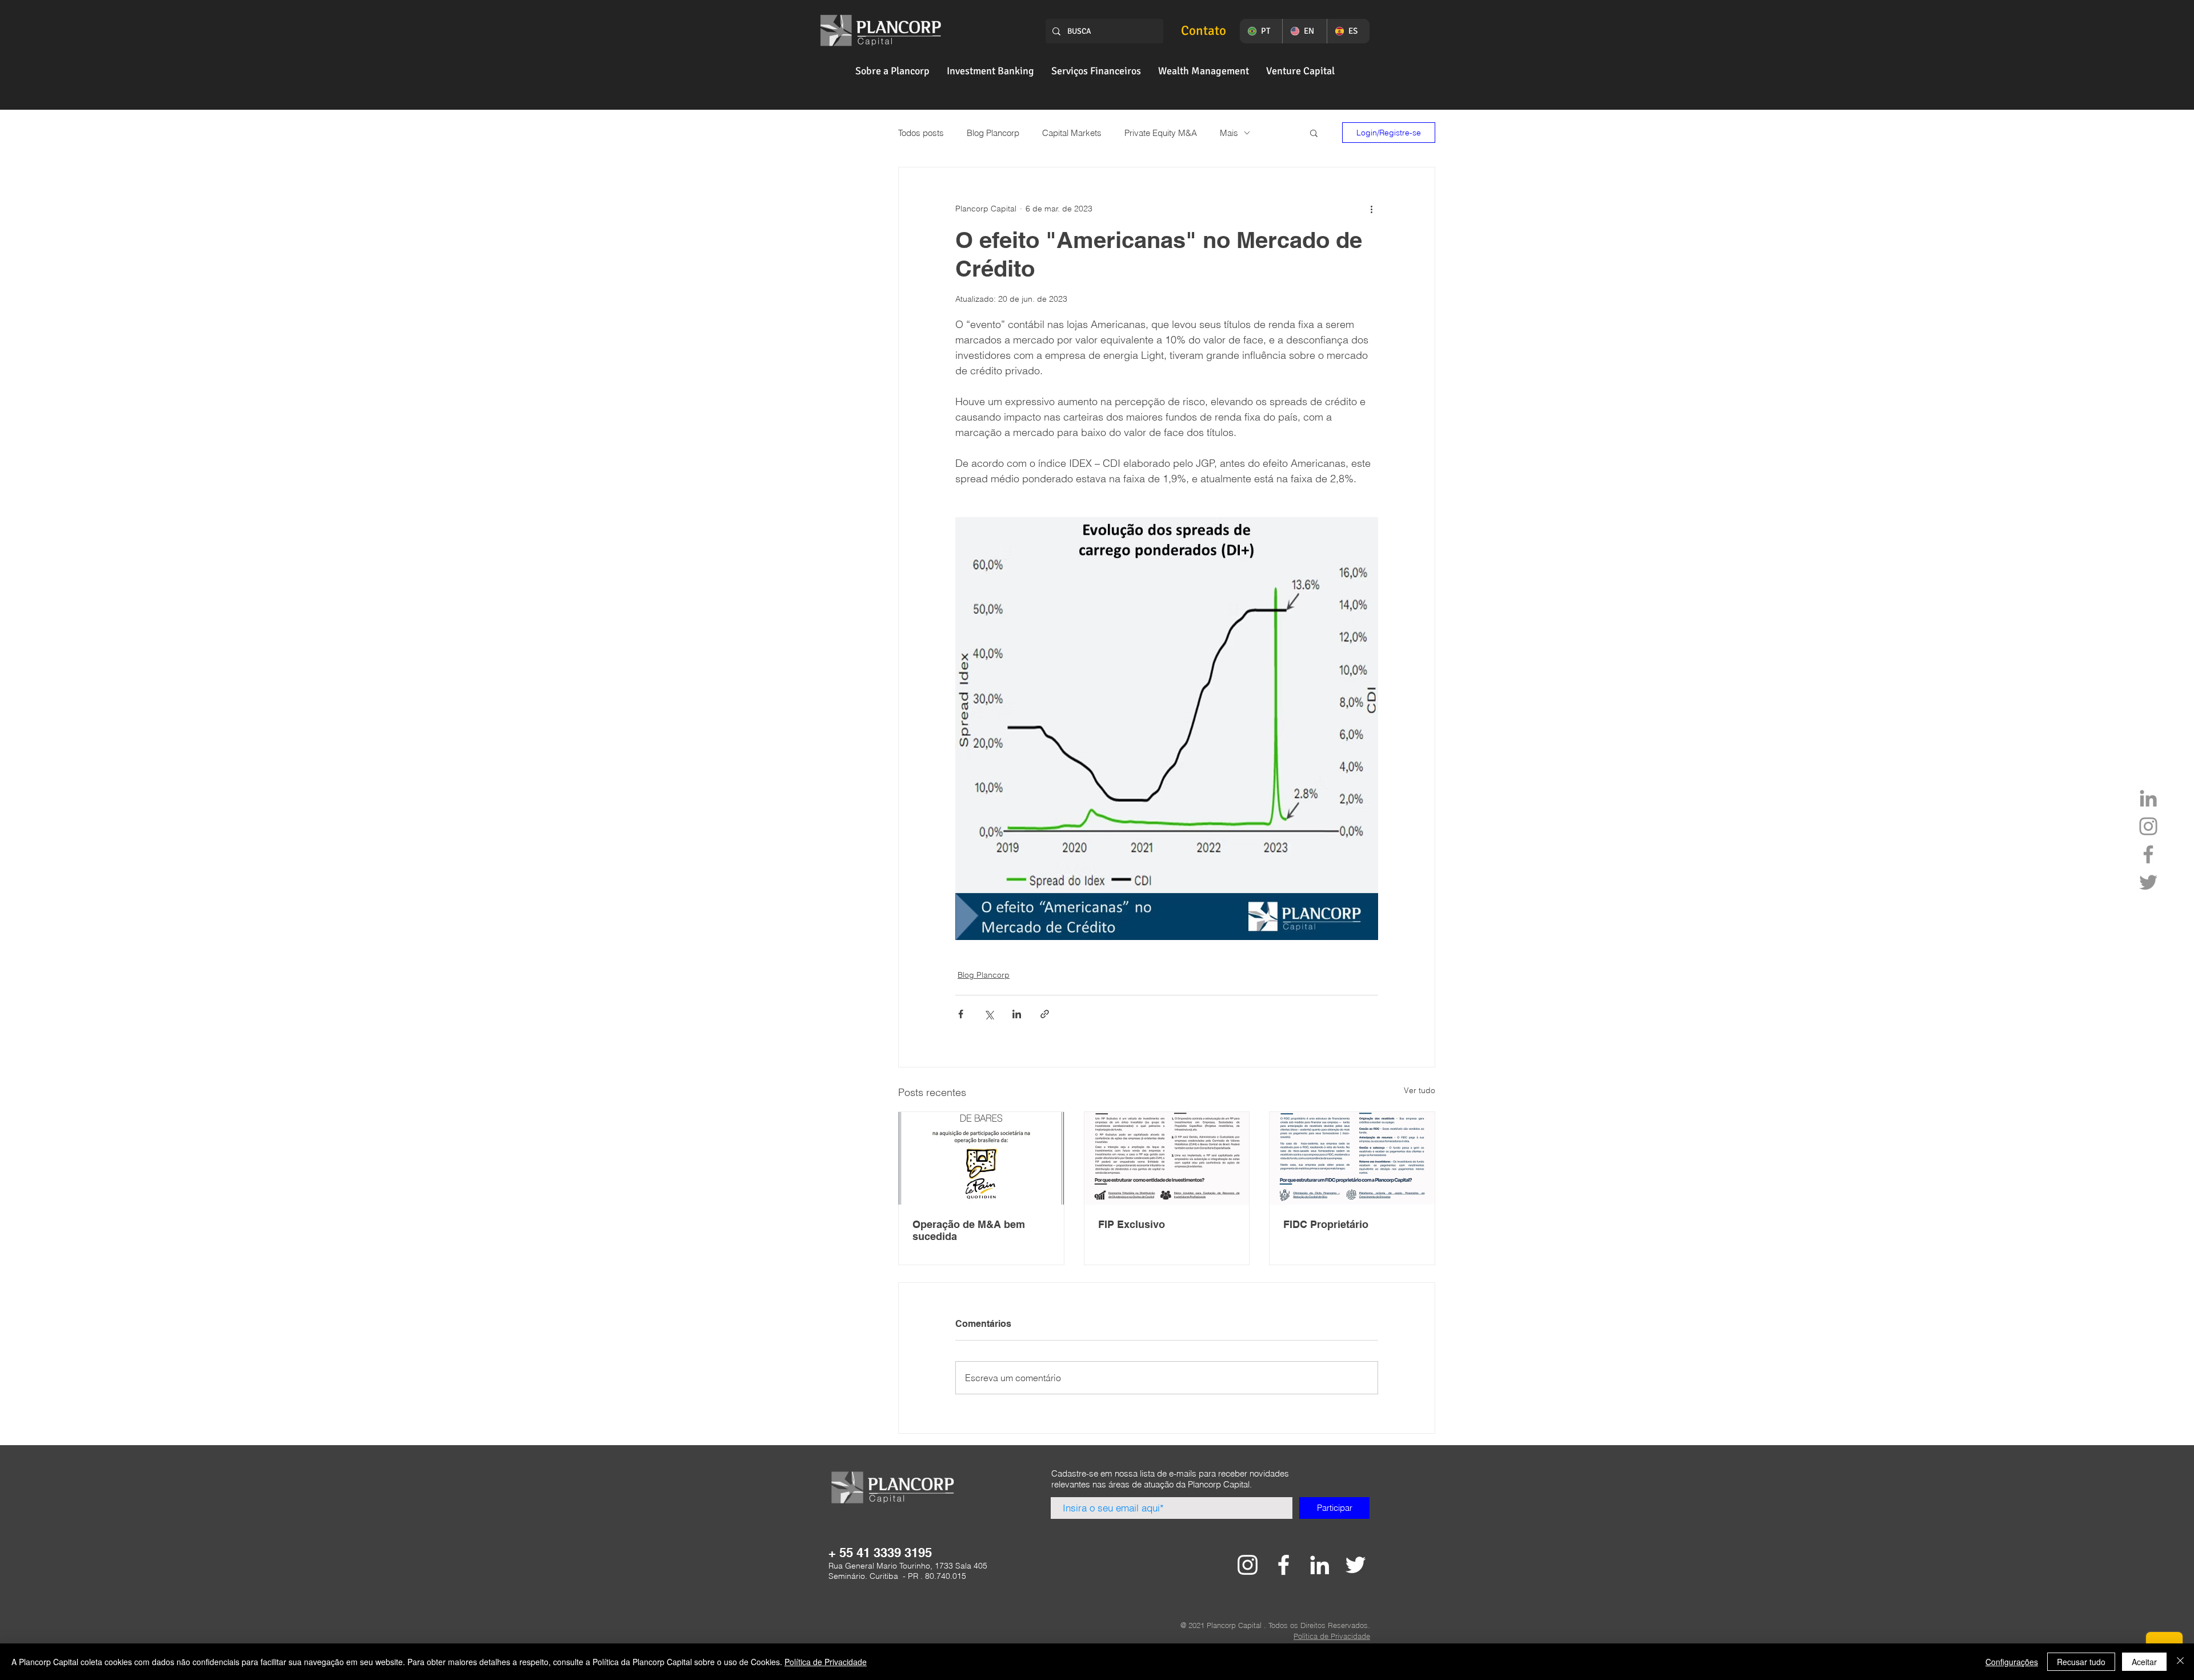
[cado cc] (1248, 1565)
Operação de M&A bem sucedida (969, 1230)
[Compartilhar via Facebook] (961, 1014)
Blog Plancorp (993, 133)
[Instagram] (2148, 826)
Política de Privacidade (826, 1662)
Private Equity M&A (1161, 133)
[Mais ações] (1371, 209)
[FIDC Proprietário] (1352, 1158)
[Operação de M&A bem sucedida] (981, 1158)
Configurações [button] (2012, 1662)
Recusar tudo (2081, 1662)
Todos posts (921, 133)
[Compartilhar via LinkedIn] (1017, 1014)
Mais (1229, 133)
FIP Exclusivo (1132, 1224)
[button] (892, 71)
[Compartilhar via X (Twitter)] (989, 1014)
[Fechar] (2180, 1662)
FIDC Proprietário (1326, 1224)
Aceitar (2144, 1662)
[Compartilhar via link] (1045, 1014)
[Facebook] (2148, 854)
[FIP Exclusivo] (1167, 1158)
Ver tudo (1420, 1090)
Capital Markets (1072, 133)
